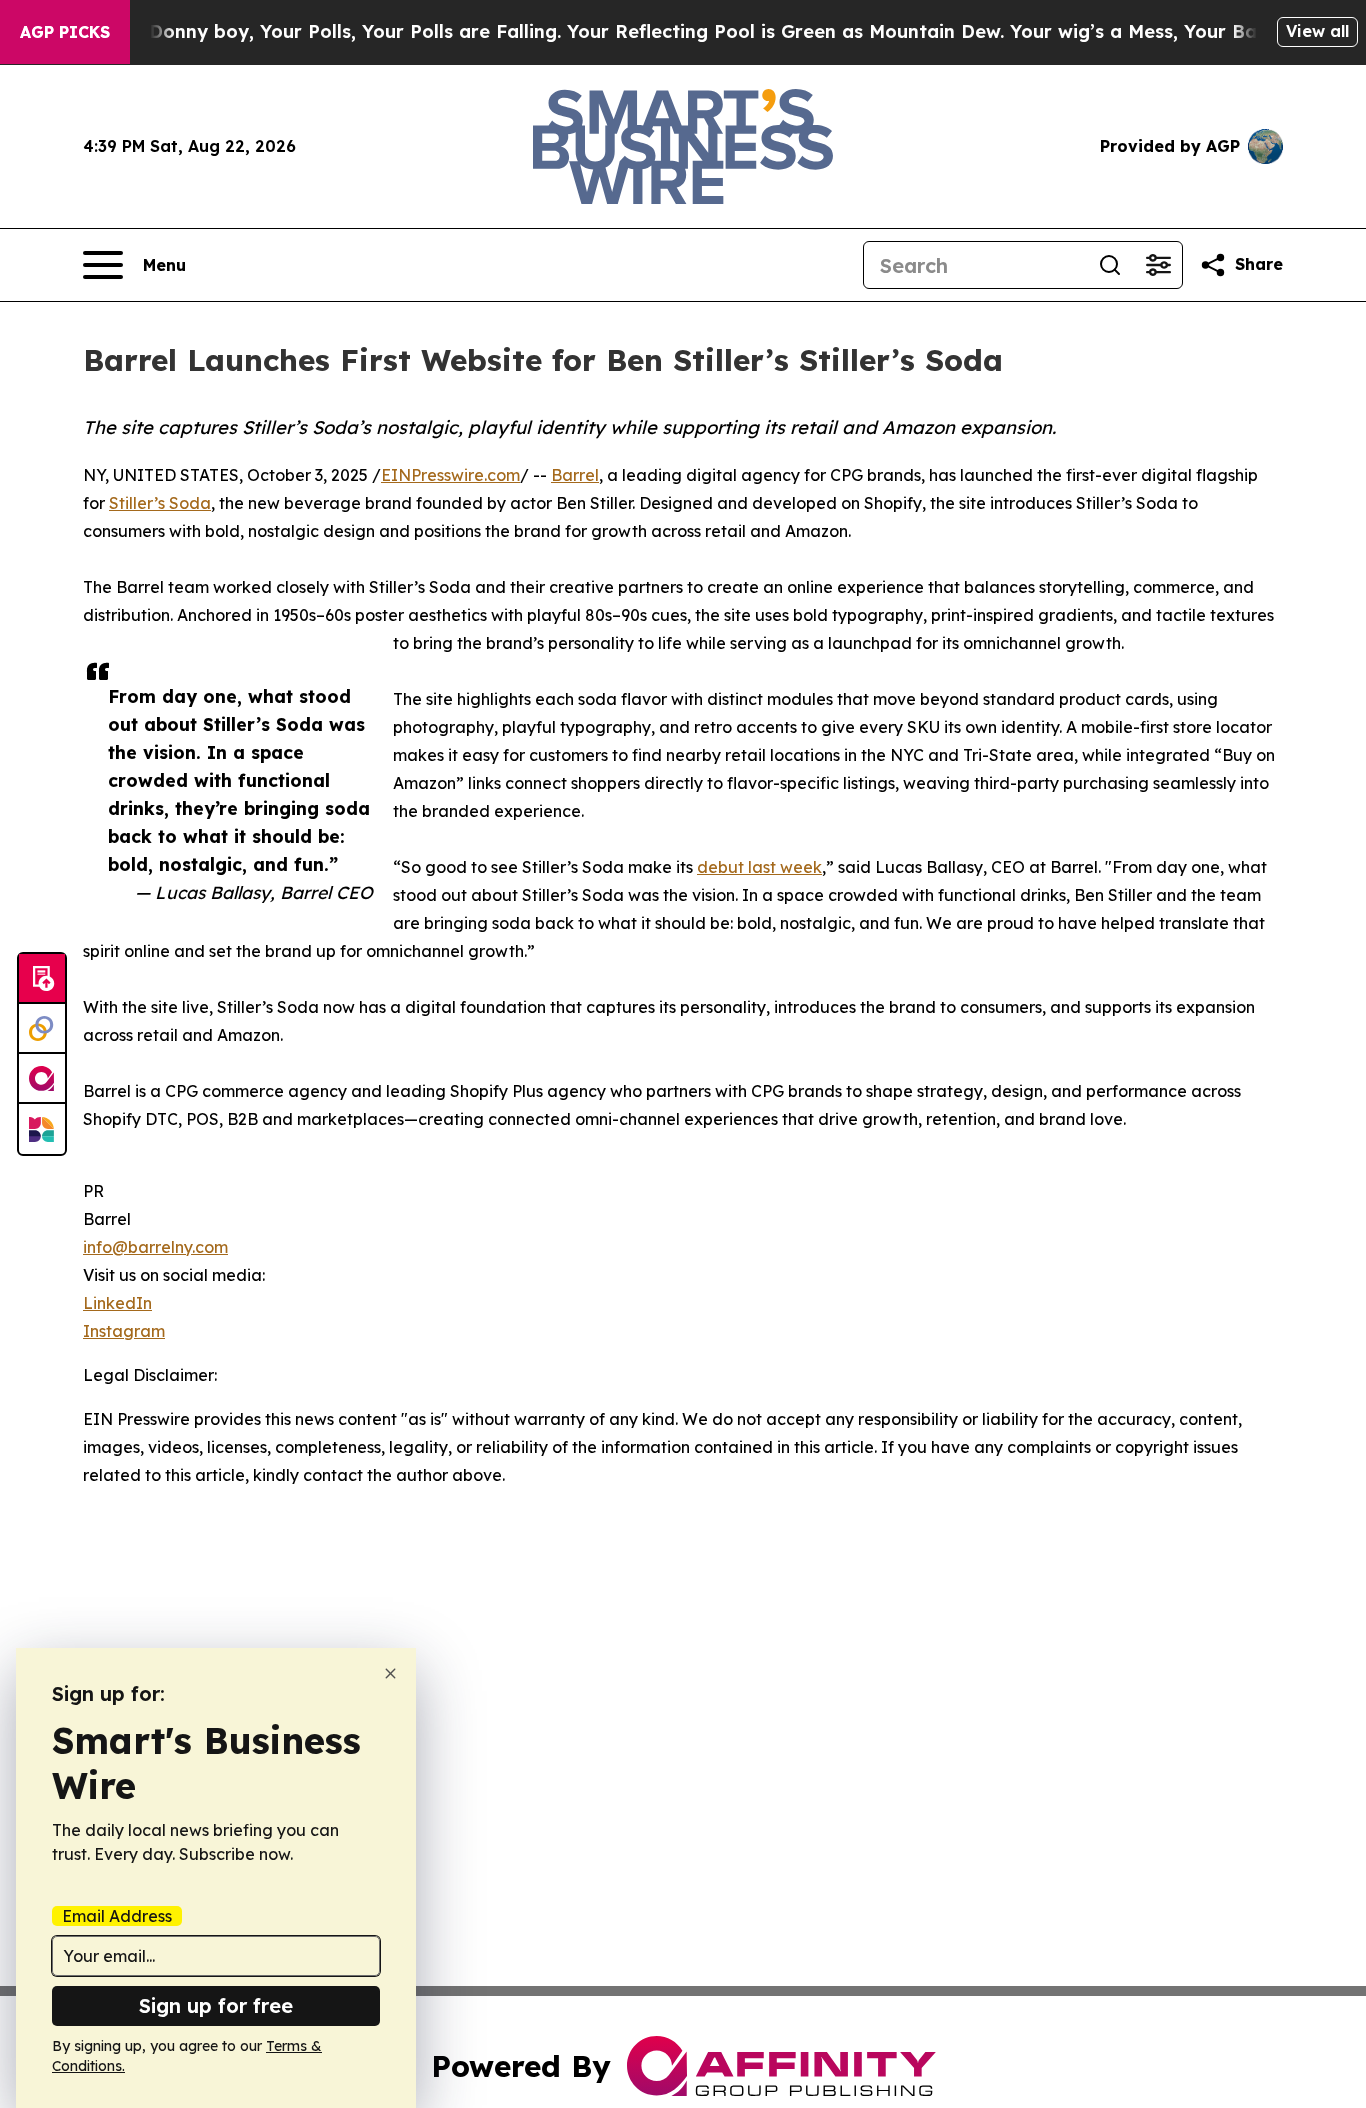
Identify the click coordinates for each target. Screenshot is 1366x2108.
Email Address (117, 1916)
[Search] (1110, 265)
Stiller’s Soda (160, 503)
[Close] (390, 1673)
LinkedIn (117, 1303)
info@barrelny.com (155, 1247)
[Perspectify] (42, 1029)
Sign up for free (216, 2005)
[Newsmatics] (42, 1129)
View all (1317, 31)
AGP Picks (65, 32)
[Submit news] (42, 979)
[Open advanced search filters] (1158, 265)
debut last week (759, 867)
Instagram (124, 1331)
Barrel (575, 475)
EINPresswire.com (450, 475)
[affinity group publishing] (42, 1079)
